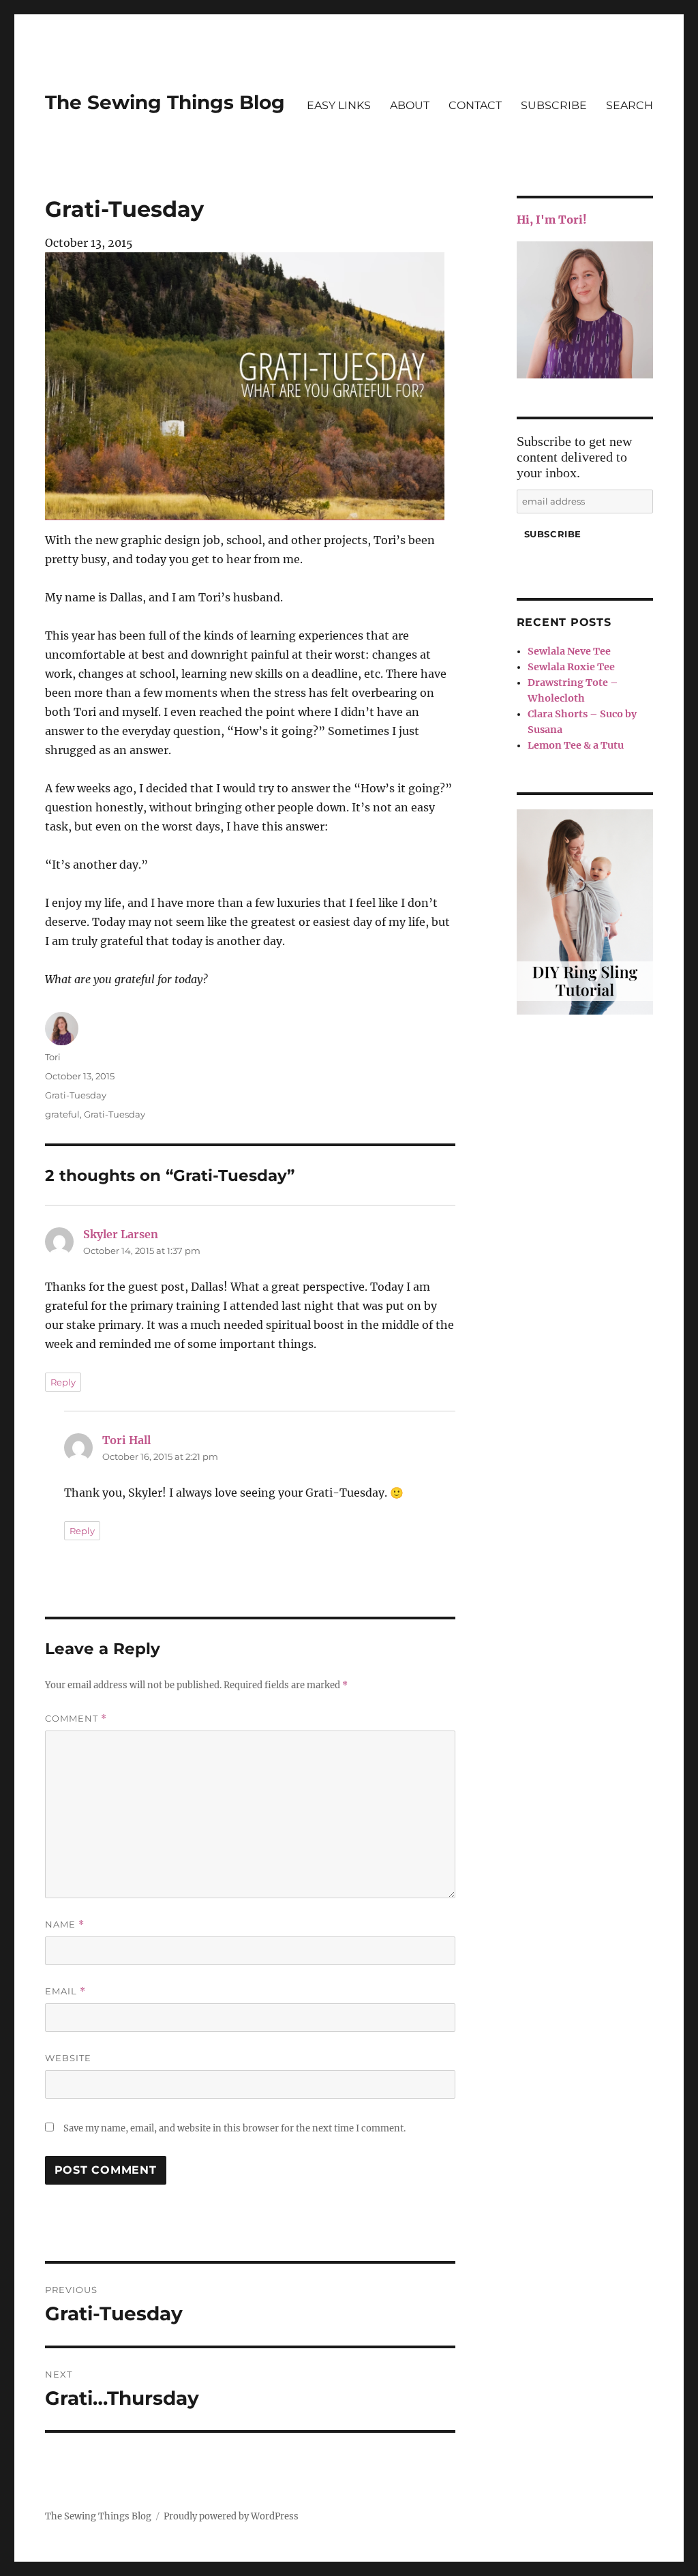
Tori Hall (126, 1440)
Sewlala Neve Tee (569, 651)
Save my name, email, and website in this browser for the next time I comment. (234, 2128)
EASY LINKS (339, 105)
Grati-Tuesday (76, 1095)
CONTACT (475, 105)
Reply (63, 1382)
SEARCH (629, 105)
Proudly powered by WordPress (231, 2516)
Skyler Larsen (121, 1234)
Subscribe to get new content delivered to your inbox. (574, 457)
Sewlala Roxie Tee (571, 667)
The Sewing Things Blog (165, 102)
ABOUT (410, 105)
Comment (76, 1719)
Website (68, 2058)
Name (65, 1924)
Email (65, 1991)
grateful (62, 1114)
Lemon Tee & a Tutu (576, 745)
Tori (53, 1057)
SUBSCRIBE (554, 105)
